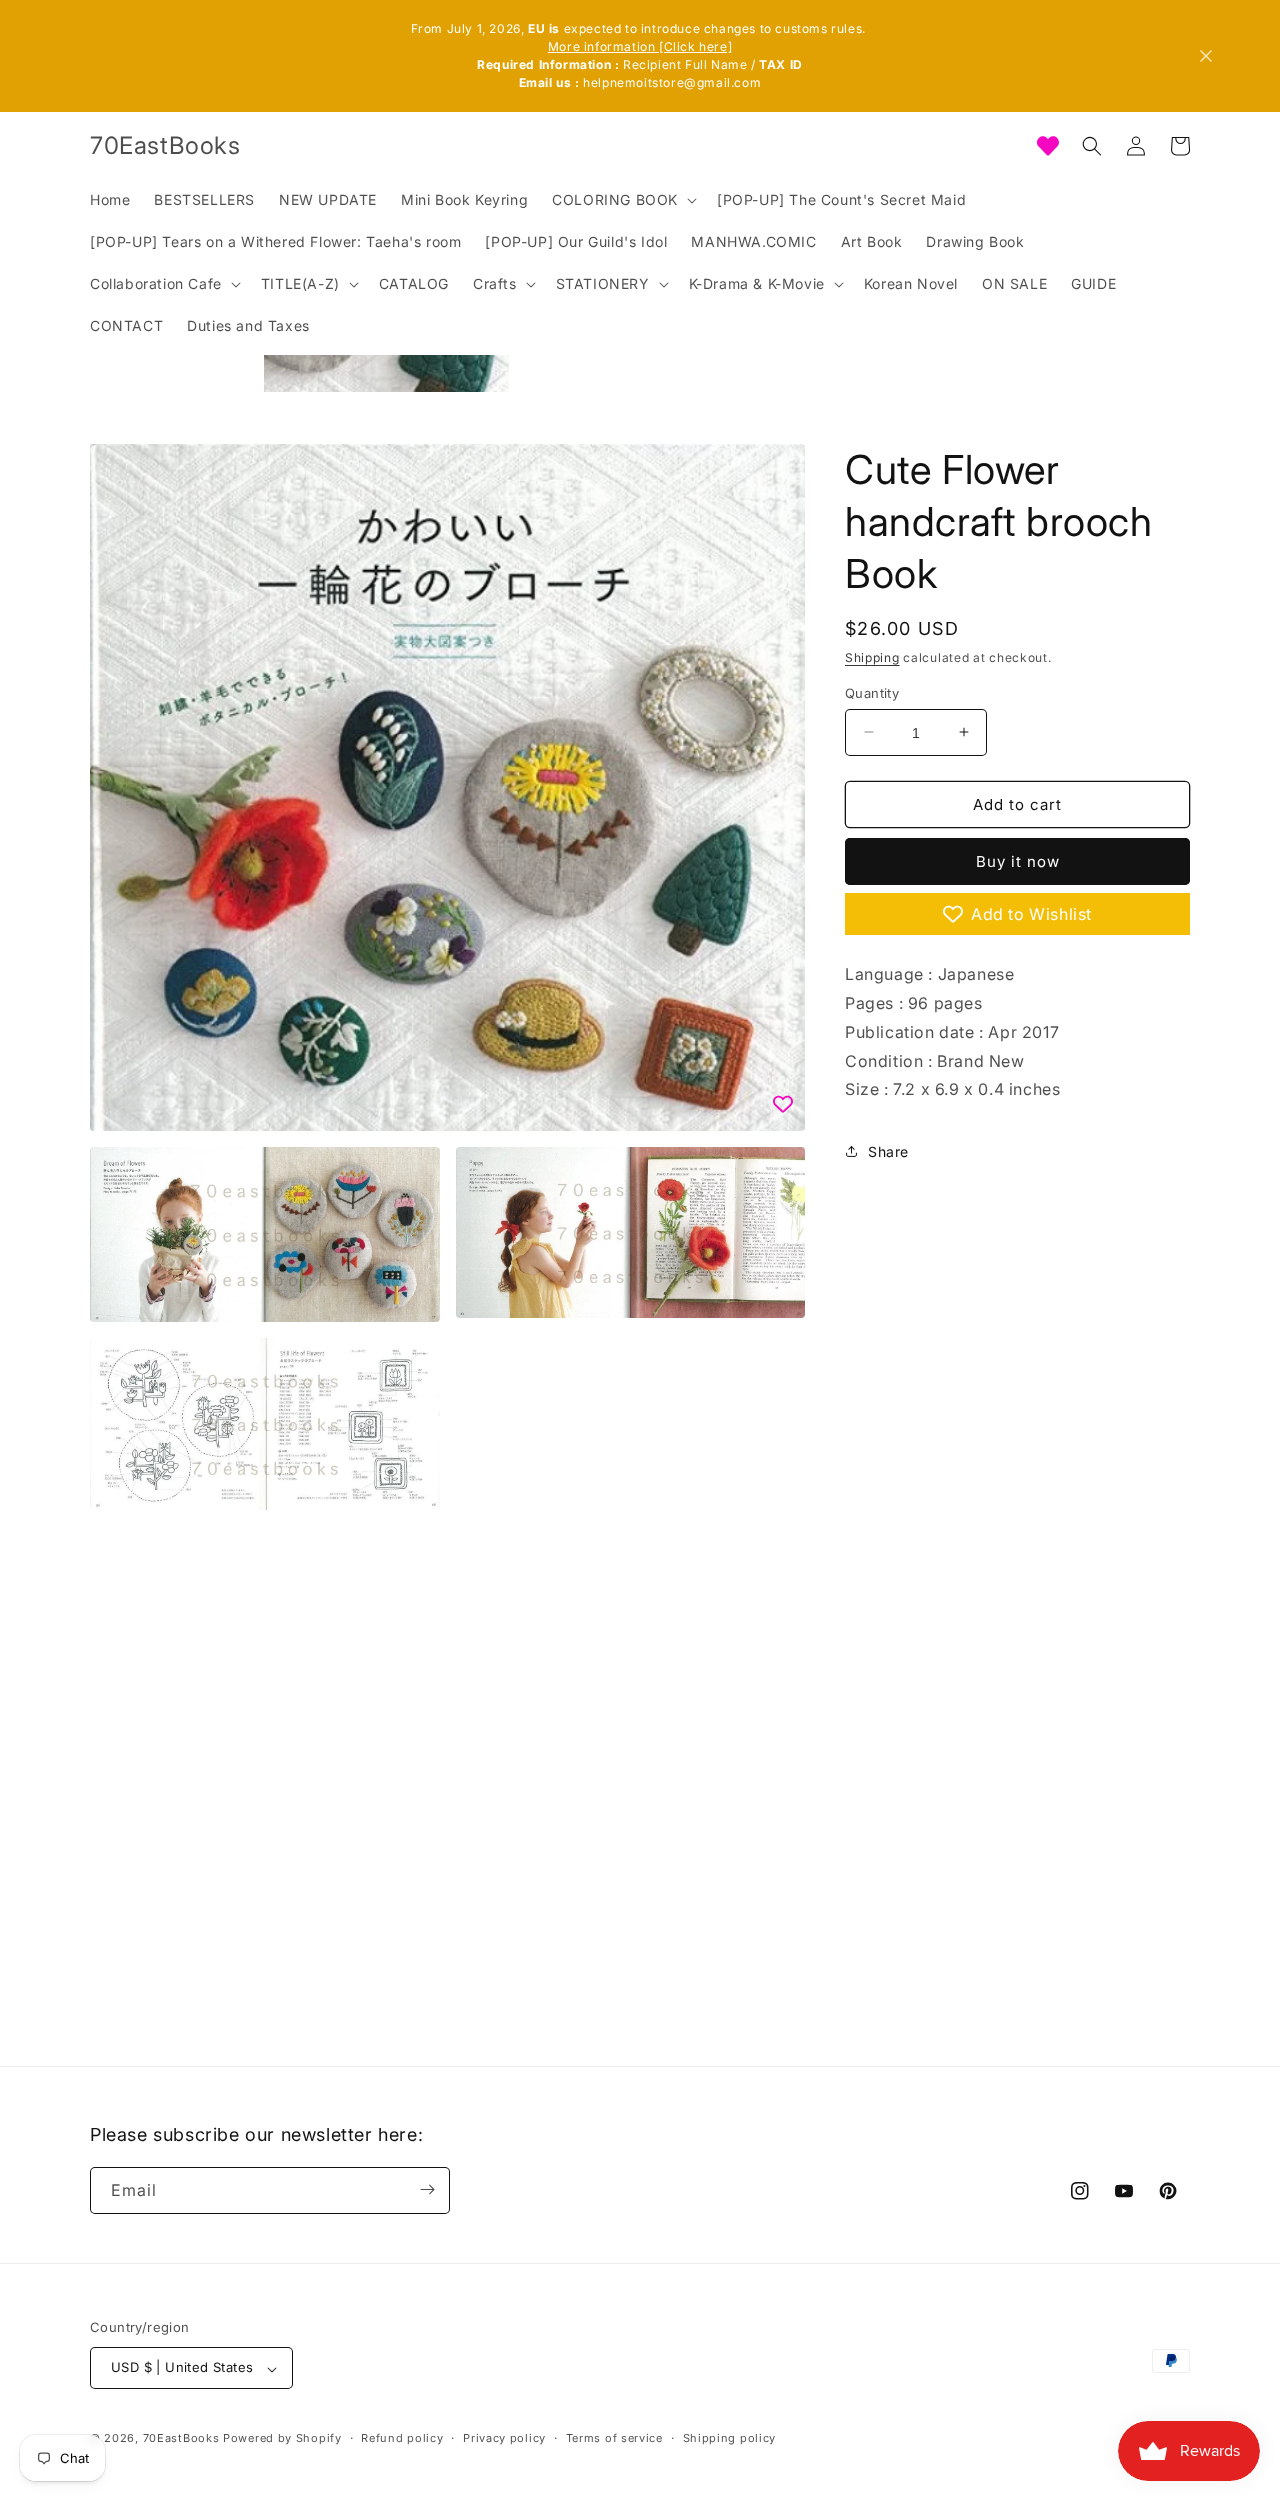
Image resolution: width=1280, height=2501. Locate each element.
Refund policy (402, 2438)
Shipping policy (730, 2438)
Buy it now (1018, 861)
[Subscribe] (427, 2189)
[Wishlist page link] (1048, 146)
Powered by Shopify (282, 2439)
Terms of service (614, 2438)
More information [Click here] (640, 46)
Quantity (872, 692)
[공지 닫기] (1206, 56)
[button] (622, 200)
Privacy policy (504, 2438)
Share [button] (888, 1150)
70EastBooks (181, 2439)
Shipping (872, 657)
